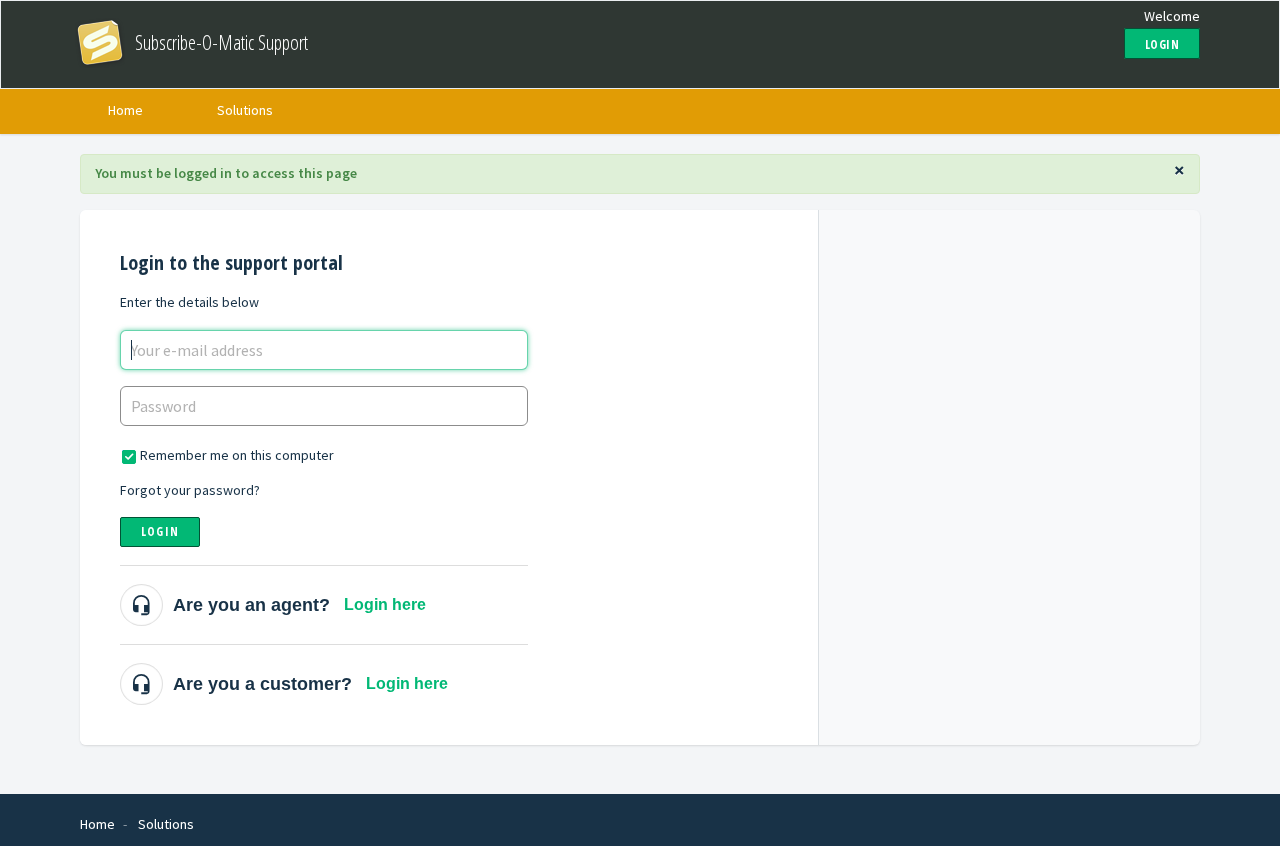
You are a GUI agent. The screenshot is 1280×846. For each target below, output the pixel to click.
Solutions (245, 110)
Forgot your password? (190, 490)
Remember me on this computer (237, 455)
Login (160, 531)
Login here (385, 604)
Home (125, 110)
